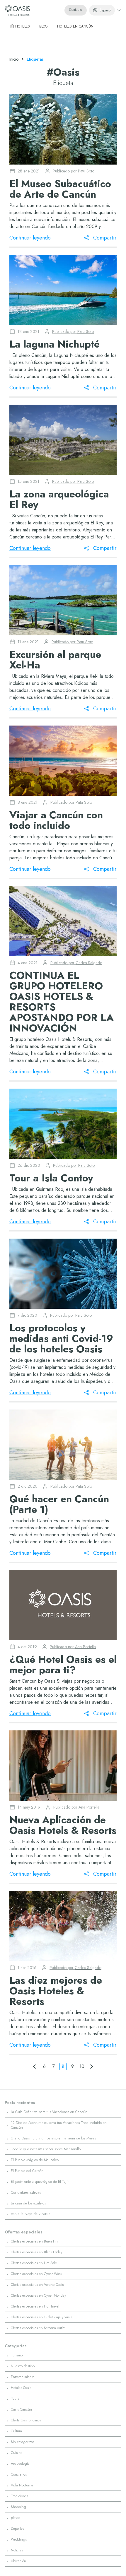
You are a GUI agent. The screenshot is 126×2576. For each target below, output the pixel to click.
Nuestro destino (23, 2366)
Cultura (16, 2431)
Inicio (14, 59)
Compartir (105, 238)
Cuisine (17, 2453)
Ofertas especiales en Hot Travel (35, 2306)
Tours (15, 2399)
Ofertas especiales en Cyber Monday (38, 2296)
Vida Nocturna (22, 2485)
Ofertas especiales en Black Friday (36, 2252)
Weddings (19, 2539)
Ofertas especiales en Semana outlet (38, 2328)
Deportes (17, 2529)
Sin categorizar (22, 2442)
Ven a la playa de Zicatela (31, 2214)
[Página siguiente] (91, 2067)
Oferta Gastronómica (26, 2420)
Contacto (76, 10)
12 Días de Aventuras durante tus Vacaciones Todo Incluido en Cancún (59, 2125)
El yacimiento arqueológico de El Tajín (40, 2182)
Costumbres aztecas (26, 2192)
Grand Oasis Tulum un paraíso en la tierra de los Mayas (53, 2138)
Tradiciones (19, 2496)
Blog (44, 26)
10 (82, 2066)
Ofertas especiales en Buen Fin (34, 2241)
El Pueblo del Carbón (27, 2171)
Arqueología (20, 2464)
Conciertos (19, 2474)
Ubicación (18, 2561)
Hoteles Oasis (21, 2388)
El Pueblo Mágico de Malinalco (35, 2160)
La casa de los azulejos (28, 2203)
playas (16, 2518)
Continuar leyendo (30, 238)
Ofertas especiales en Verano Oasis (37, 2285)
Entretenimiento (23, 2377)
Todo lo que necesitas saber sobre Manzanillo (46, 2149)
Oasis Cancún (21, 2409)
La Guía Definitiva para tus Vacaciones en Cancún (49, 2112)
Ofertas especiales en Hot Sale (34, 2263)
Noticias (17, 2550)
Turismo (17, 2355)
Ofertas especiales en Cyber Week (36, 2274)
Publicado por (74, 171)
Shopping (18, 2507)
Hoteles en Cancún (75, 26)
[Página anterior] (35, 2067)
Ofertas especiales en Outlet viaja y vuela (42, 2317)
